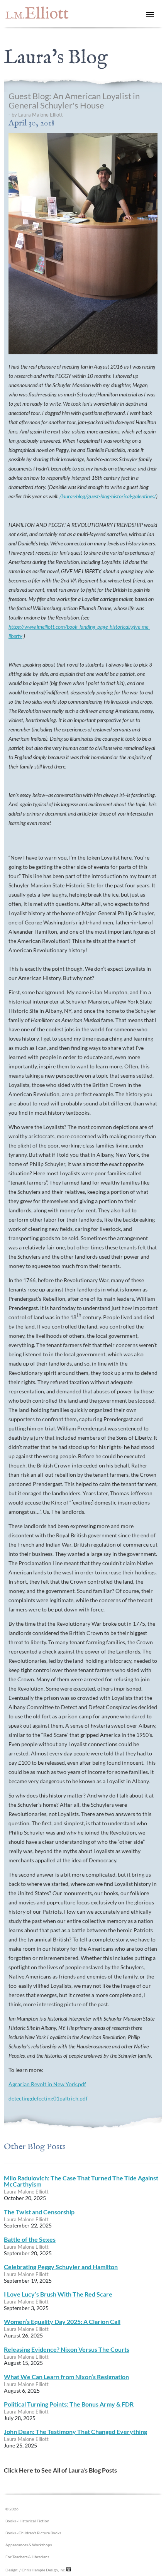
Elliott (37, 14)
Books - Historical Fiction (27, 2521)
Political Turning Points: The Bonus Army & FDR (69, 2404)
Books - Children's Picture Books (33, 2533)
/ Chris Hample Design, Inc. (42, 2570)
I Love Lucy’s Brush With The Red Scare (58, 2294)
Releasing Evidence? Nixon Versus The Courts (67, 2349)
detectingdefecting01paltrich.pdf (48, 2098)
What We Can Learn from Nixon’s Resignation (66, 2377)
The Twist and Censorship (39, 2212)
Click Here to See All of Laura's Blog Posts (60, 2470)
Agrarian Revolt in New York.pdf (47, 2084)
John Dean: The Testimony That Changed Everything (75, 2431)
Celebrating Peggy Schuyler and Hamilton (61, 2267)
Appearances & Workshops (29, 2545)
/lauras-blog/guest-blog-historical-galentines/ (108, 496)
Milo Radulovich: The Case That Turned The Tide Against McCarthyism (81, 2181)
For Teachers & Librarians (27, 2557)
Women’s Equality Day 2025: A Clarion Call (62, 2321)
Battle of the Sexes (30, 2239)
